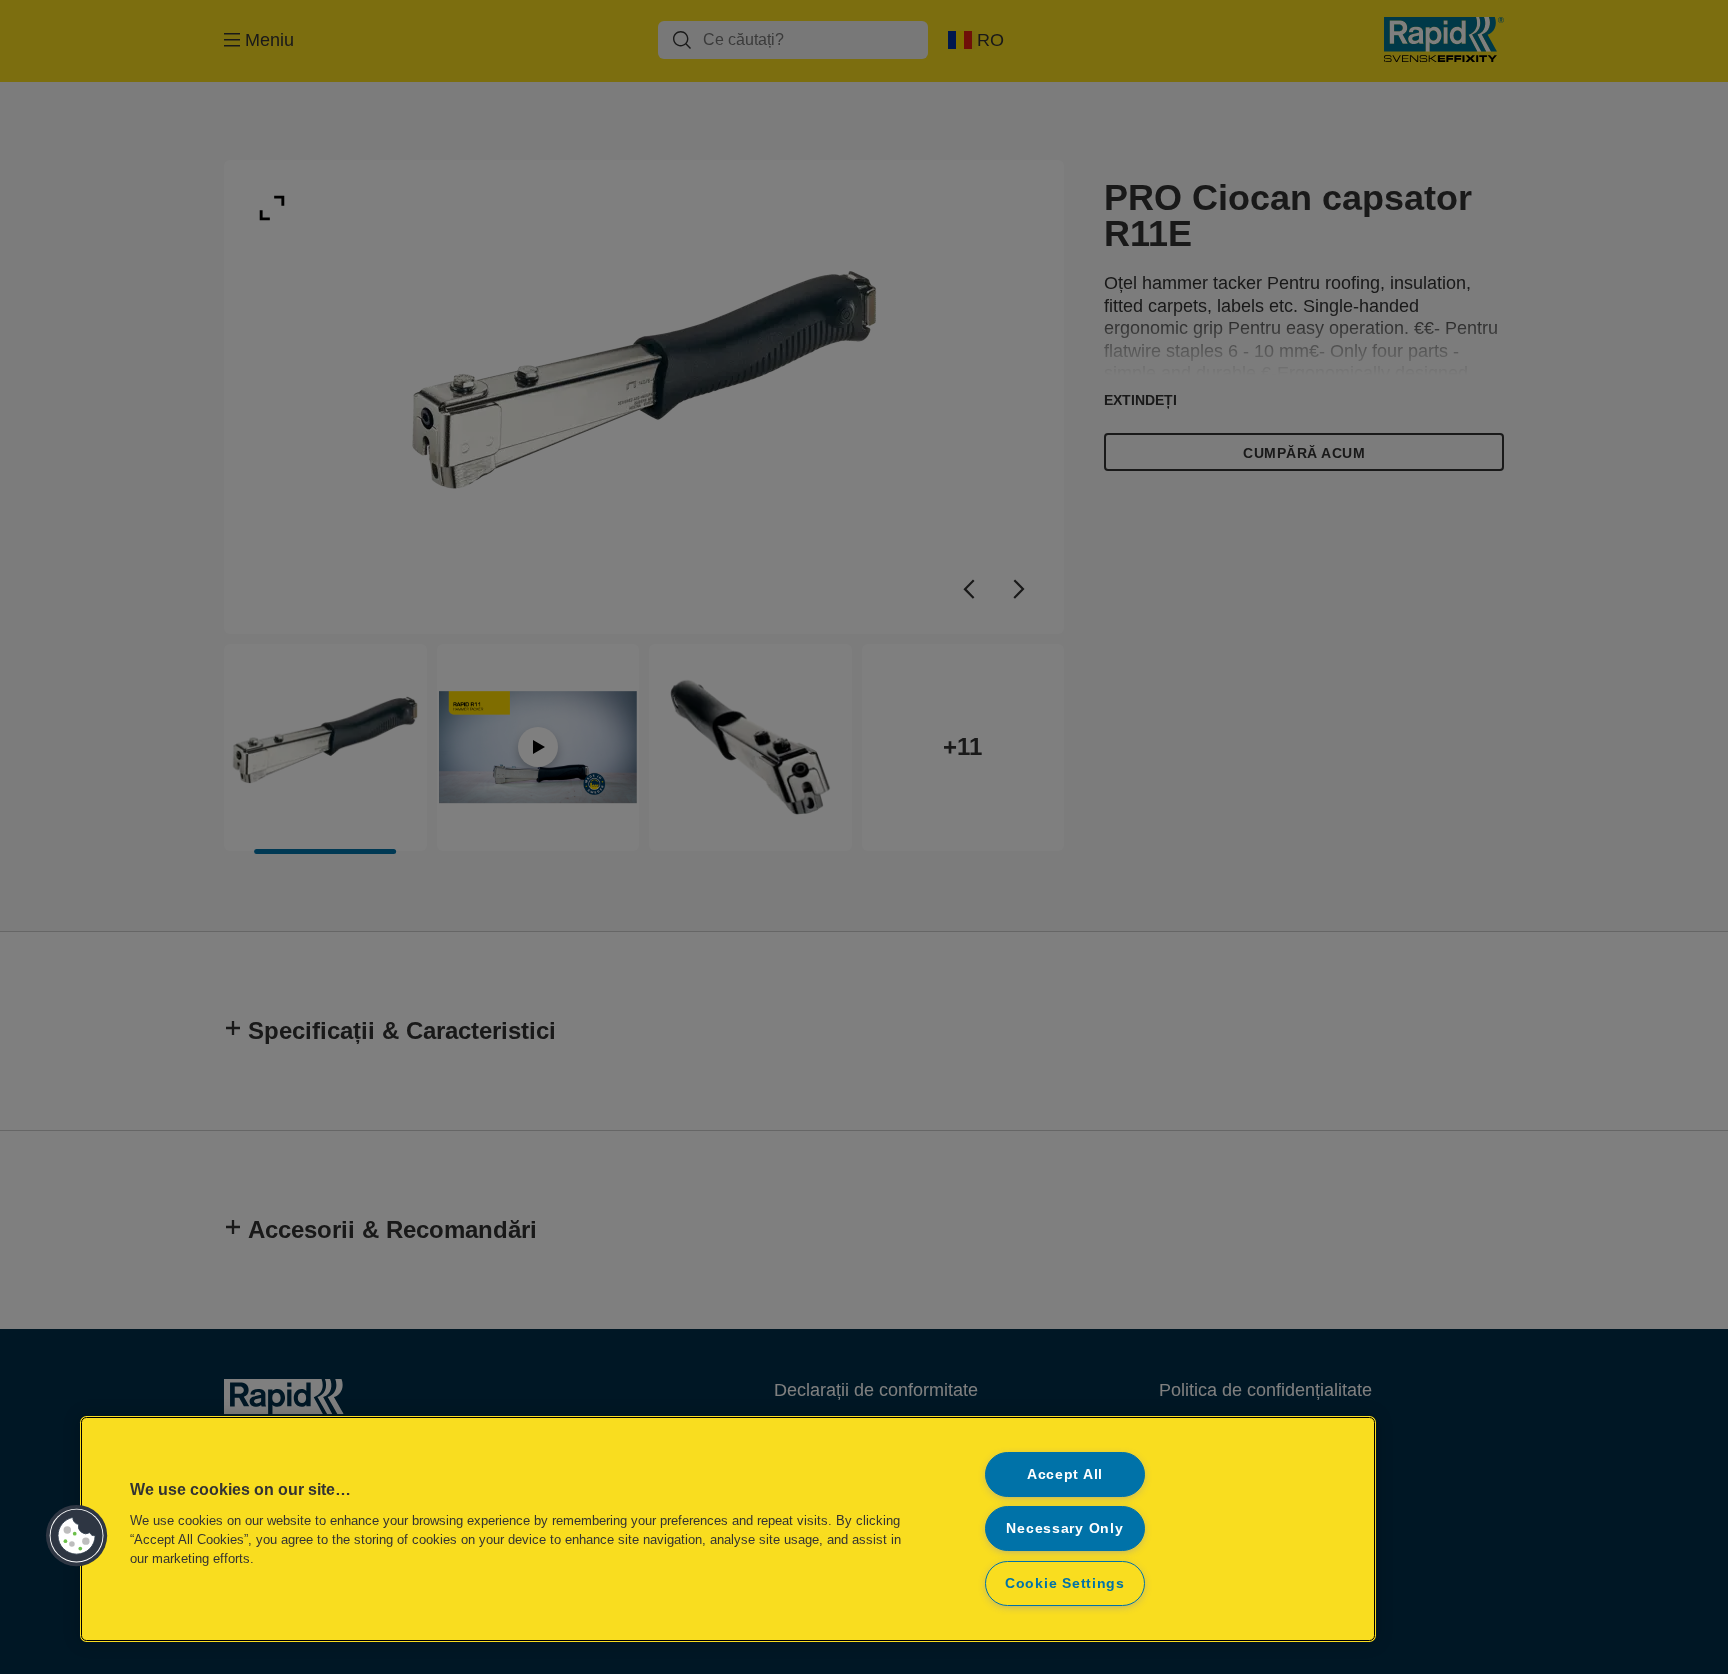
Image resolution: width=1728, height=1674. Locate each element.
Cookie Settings (1065, 1583)
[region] (728, 1529)
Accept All (1065, 1474)
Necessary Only (1064, 1528)
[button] (77, 1536)
